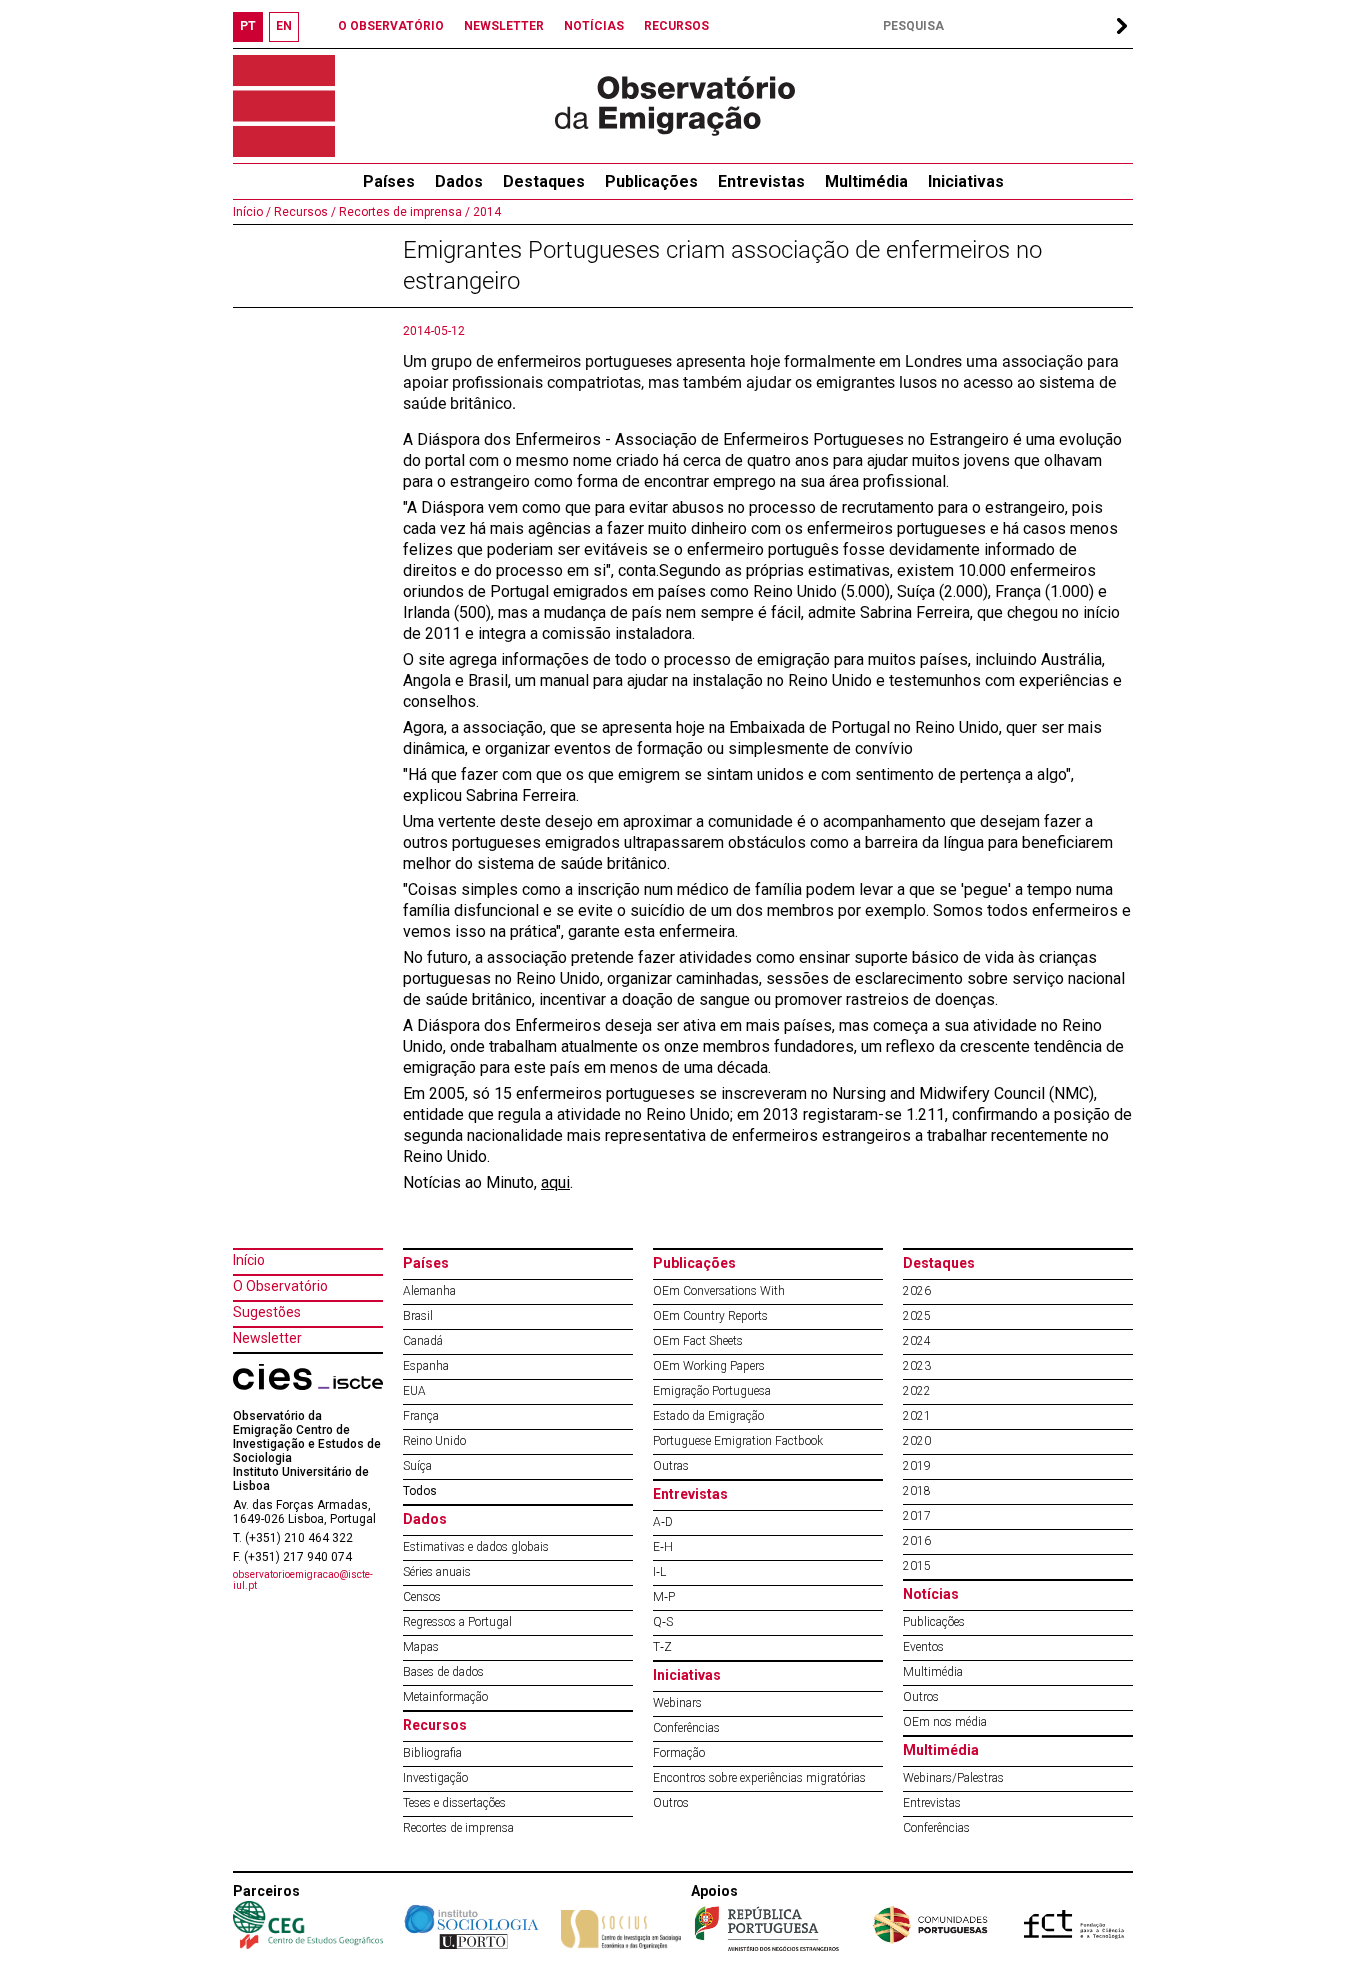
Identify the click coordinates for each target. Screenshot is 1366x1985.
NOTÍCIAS (594, 26)
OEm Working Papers (709, 1366)
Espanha (426, 1366)
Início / (252, 212)
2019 (917, 1466)
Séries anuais (437, 1572)
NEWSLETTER (504, 26)
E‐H (663, 1547)
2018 (917, 1491)
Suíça (417, 1466)
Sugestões (267, 1312)
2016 (917, 1541)
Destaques (544, 181)
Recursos (435, 1725)
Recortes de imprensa (458, 1828)
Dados (459, 181)
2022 (917, 1391)
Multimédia (866, 181)
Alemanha (429, 1291)
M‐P (664, 1597)
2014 (485, 212)
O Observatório (280, 1286)
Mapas (421, 1647)
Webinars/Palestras (953, 1778)
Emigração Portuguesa (712, 1391)
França (421, 1416)
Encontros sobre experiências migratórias (759, 1778)
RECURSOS (676, 26)
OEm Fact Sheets (698, 1341)
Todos (420, 1491)
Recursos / (303, 212)
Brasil (418, 1316)
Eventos (923, 1647)
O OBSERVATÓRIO (391, 26)
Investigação (435, 1778)
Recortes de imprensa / (403, 212)
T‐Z (662, 1647)
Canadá (423, 1341)
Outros (671, 1803)
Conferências (686, 1728)
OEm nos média (945, 1722)
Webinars (677, 1703)
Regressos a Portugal (457, 1622)
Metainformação (445, 1697)
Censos (422, 1597)
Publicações (651, 181)
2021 (917, 1416)
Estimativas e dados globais (476, 1547)
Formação (679, 1753)
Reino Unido (434, 1441)
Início (249, 1260)
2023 (917, 1366)
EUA (414, 1391)
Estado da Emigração (708, 1416)
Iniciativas (966, 181)
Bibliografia (432, 1753)
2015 (917, 1566)
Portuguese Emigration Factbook (738, 1441)
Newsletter (267, 1338)
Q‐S (663, 1622)
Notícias (931, 1594)
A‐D (663, 1522)
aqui (555, 1182)
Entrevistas (761, 181)
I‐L (659, 1572)
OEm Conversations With (719, 1291)
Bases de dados (443, 1672)
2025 (917, 1316)
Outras (671, 1466)
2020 (917, 1441)
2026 (917, 1291)
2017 (917, 1516)
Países (426, 1263)
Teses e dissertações (454, 1803)
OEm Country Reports (710, 1316)
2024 (917, 1341)
